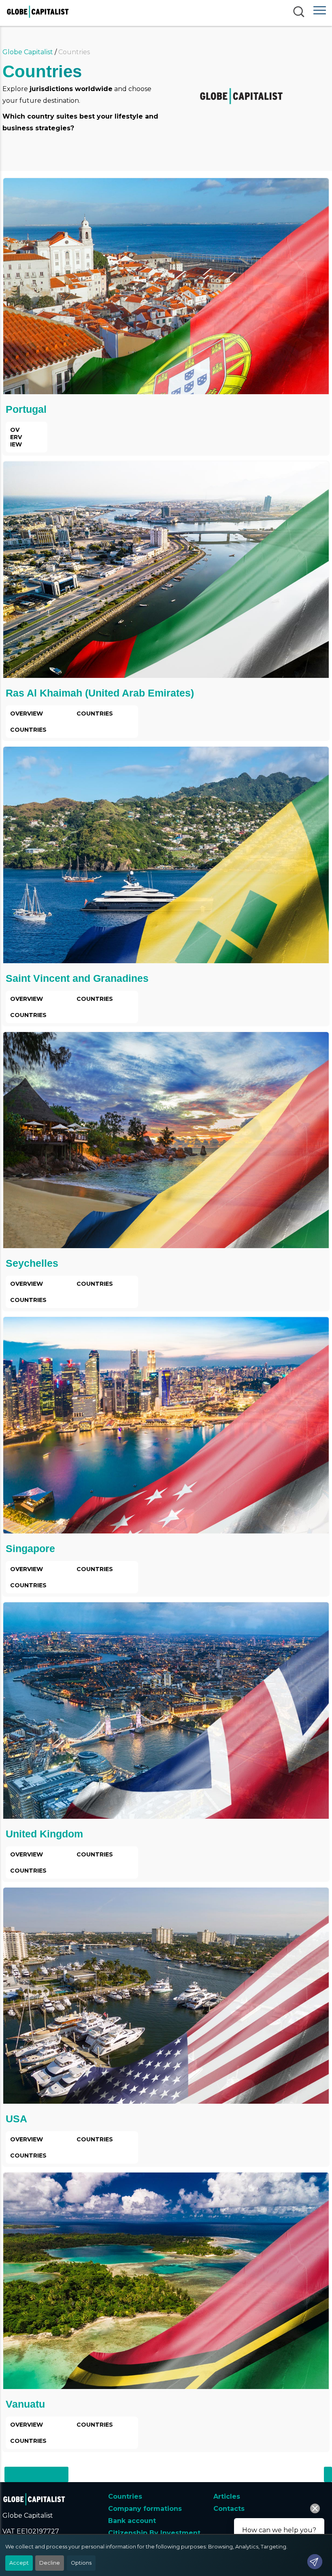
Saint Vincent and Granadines (77, 978)
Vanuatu (25, 2404)
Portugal (26, 409)
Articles (227, 2496)
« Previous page (36, 2474)
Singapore (30, 1548)
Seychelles (32, 1263)
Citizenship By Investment (154, 2533)
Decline (50, 2563)
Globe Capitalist (28, 52)
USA (16, 2119)
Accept (19, 2563)
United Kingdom (44, 1834)
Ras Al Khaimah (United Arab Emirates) (100, 693)
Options (81, 2563)
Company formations (145, 2509)
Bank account (132, 2521)
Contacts (229, 2509)
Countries (125, 2496)
